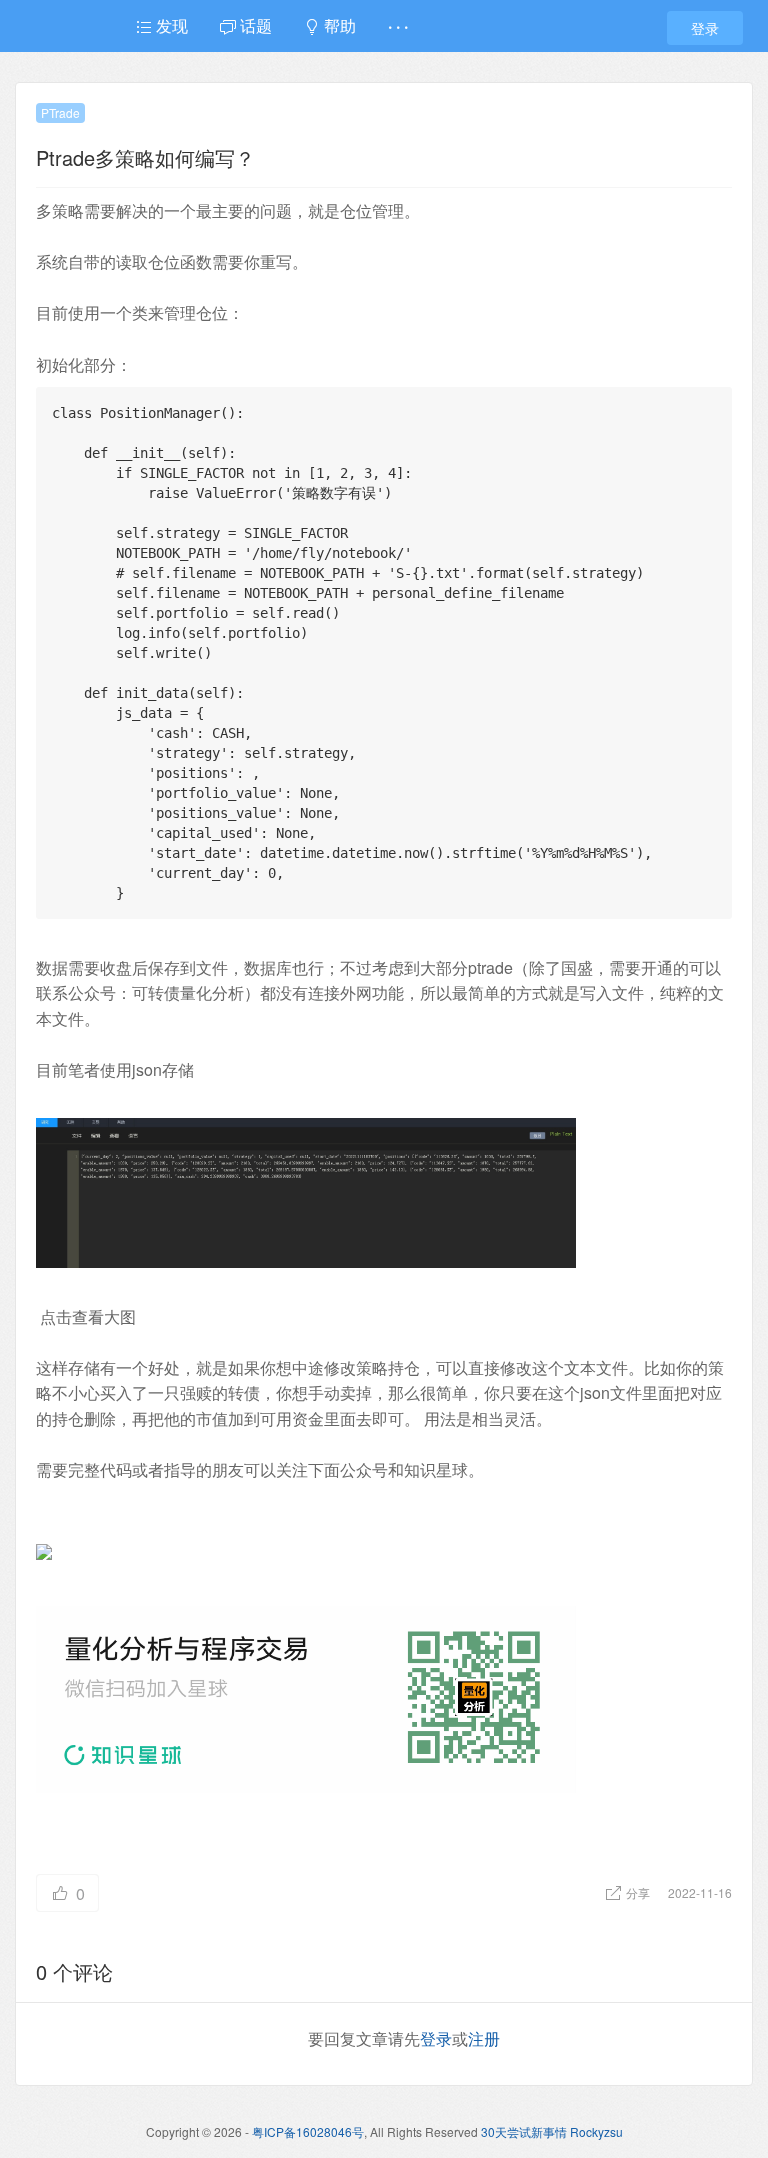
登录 (705, 28)
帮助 (338, 25)
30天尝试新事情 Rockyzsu (552, 2131)
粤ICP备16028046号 (308, 2131)
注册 (484, 2038)
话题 (254, 25)
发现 (170, 25)
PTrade (60, 112)
